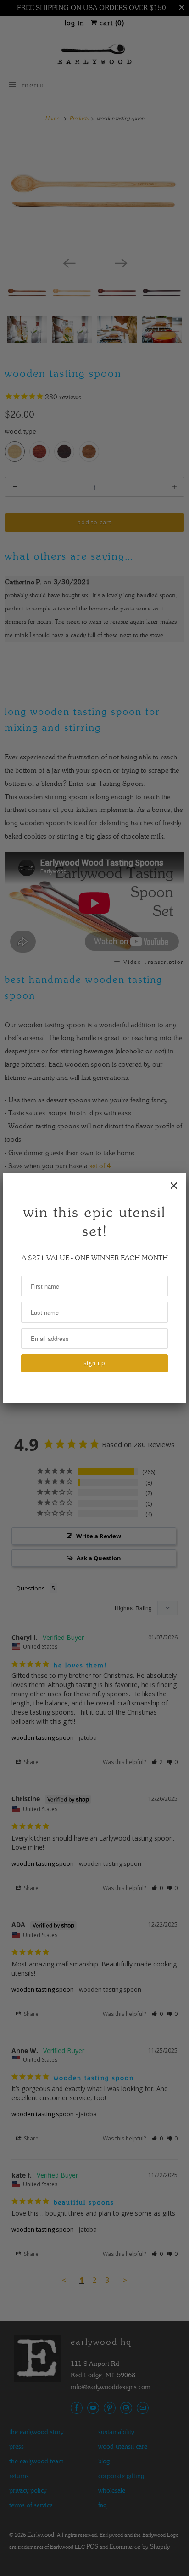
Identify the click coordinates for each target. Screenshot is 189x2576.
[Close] (174, 1186)
